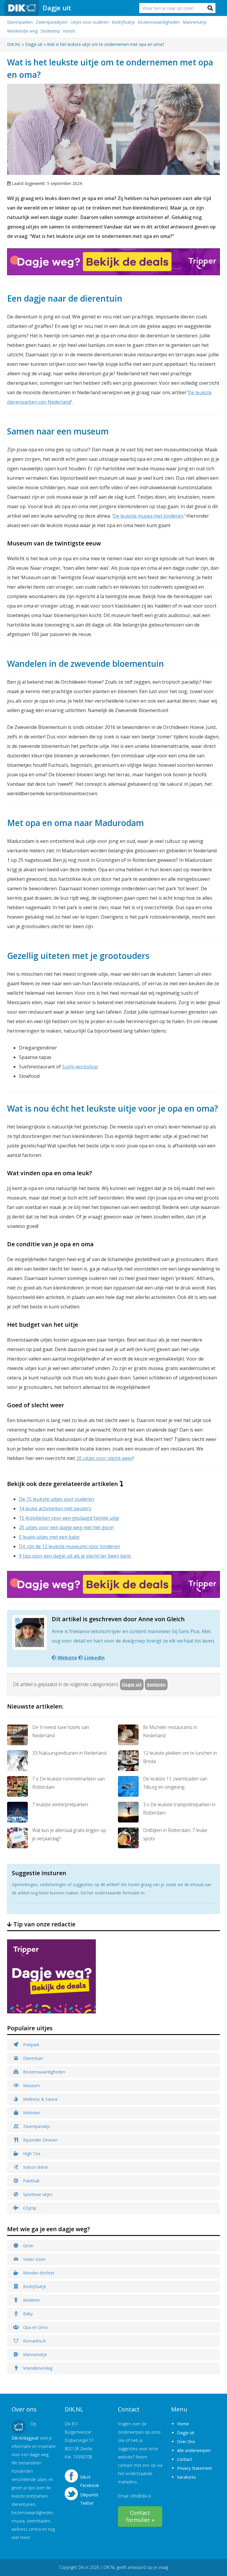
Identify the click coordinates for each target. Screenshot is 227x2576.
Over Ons (186, 2441)
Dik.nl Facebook (90, 2480)
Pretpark (31, 2045)
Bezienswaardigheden (159, 22)
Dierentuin (32, 2058)
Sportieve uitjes (37, 2194)
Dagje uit (57, 8)
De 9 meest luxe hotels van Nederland (61, 1731)
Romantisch (34, 2341)
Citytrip (29, 2208)
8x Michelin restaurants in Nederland (170, 1731)
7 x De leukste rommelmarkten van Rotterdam (68, 1783)
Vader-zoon (34, 2259)
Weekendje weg (22, 31)
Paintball (31, 2181)
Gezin (28, 2246)
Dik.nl (83, 2567)
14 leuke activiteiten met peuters (55, 1508)
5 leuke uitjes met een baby (49, 1537)
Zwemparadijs (36, 2126)
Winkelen (31, 2113)
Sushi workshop (80, 1067)
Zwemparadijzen (52, 22)
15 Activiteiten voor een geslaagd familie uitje (69, 1518)
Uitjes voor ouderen (90, 22)
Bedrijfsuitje (123, 22)
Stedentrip (50, 31)
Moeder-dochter (38, 2273)
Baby (27, 2314)
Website (67, 1658)
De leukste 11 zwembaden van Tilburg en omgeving (175, 1783)
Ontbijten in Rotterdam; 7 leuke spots (175, 1834)
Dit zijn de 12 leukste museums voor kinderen (69, 1546)
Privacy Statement (194, 2468)
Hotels (69, 31)
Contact (185, 2459)
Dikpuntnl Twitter (89, 2497)
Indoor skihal (35, 2167)
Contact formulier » (140, 2516)
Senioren (156, 1684)
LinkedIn (94, 1658)
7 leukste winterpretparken (60, 1804)
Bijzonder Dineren (40, 2140)
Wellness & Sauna (40, 2099)
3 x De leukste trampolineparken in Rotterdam (179, 1809)
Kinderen (31, 2300)
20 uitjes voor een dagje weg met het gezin (66, 1527)
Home (183, 2424)
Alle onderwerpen (194, 2450)
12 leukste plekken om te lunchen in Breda (180, 1757)
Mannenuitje (195, 22)
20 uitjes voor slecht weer (104, 1458)
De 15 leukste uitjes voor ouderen (56, 1499)
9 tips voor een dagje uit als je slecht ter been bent (75, 1556)
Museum (31, 2085)
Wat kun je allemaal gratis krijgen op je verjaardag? (69, 1834)
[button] (210, 8)
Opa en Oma (35, 2327)
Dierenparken (20, 22)
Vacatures (187, 2477)
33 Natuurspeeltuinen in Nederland (69, 1753)
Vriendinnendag (37, 2368)
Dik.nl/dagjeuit (25, 2438)
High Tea (31, 2154)
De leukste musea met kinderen (148, 516)
